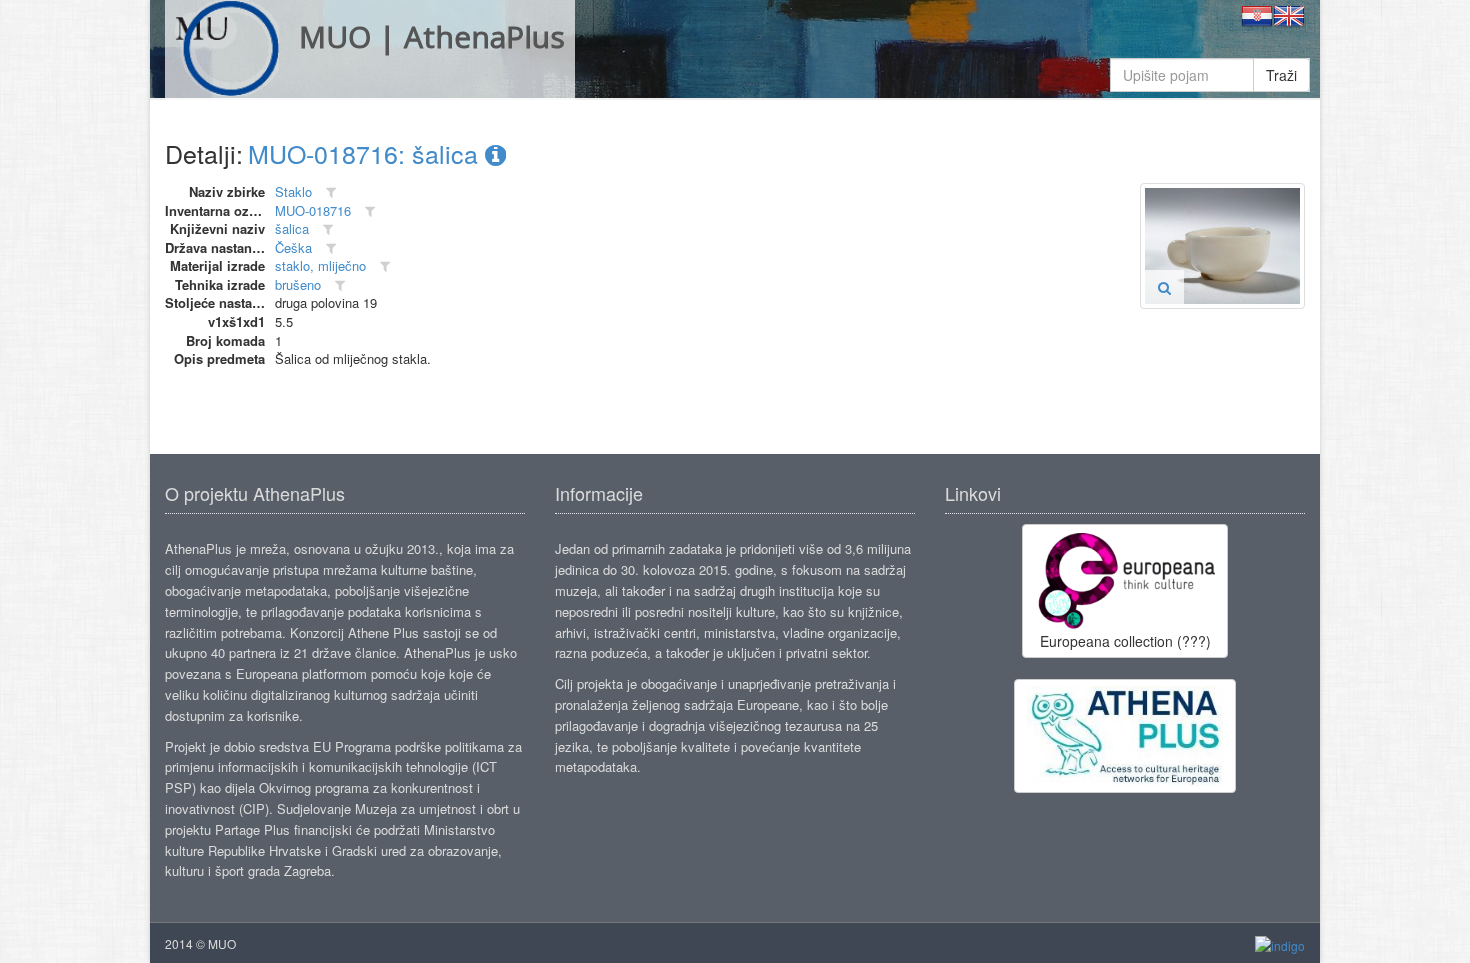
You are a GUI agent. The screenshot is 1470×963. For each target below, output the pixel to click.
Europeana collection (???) (1125, 641)
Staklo (293, 191)
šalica (292, 228)
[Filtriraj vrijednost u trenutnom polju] (331, 192)
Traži (1281, 75)
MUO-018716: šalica (366, 153)
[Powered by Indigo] (1280, 944)
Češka (293, 247)
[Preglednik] (1164, 287)
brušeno (298, 284)
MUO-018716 (313, 210)
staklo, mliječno (320, 265)
